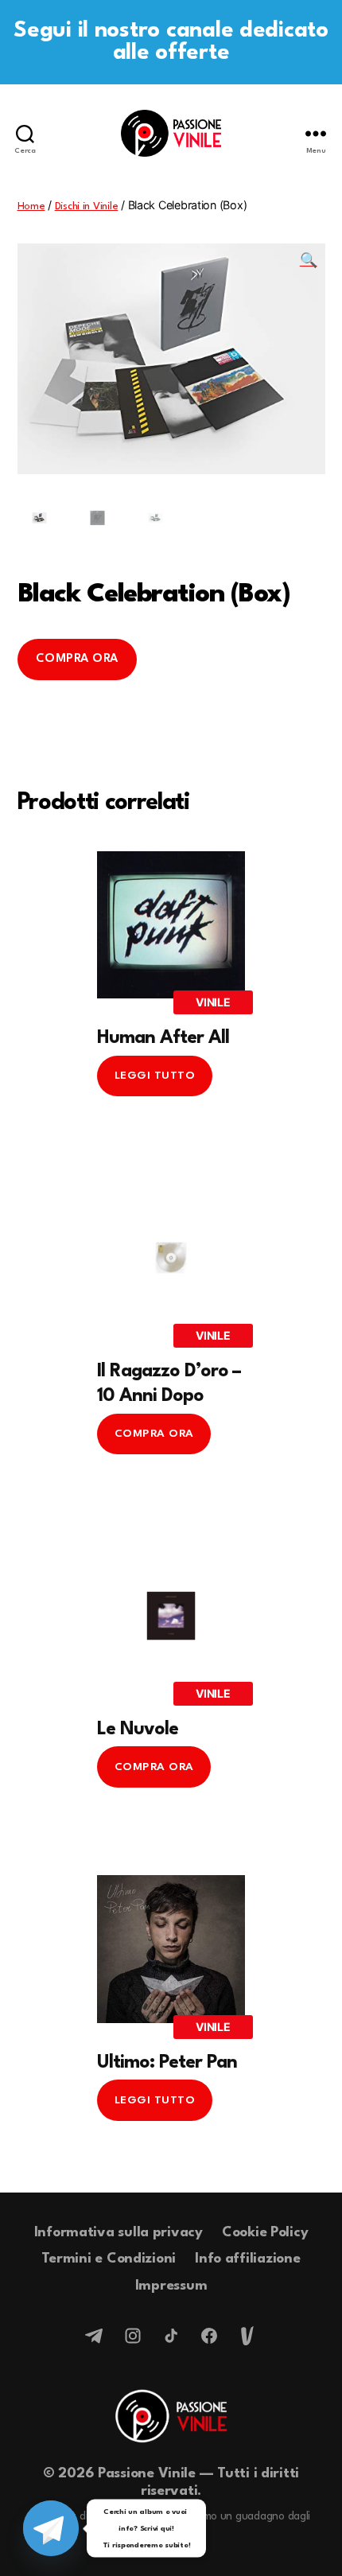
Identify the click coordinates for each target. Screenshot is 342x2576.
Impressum (171, 2286)
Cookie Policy (265, 2233)
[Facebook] (209, 2336)
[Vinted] (247, 2336)
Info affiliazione (247, 2259)
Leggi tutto (155, 1076)
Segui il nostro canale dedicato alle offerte (171, 42)
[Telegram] (95, 2336)
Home (31, 206)
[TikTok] (171, 2336)
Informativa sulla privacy (119, 2233)
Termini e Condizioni (109, 2259)
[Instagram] (133, 2336)
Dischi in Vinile (87, 206)
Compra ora (77, 659)
